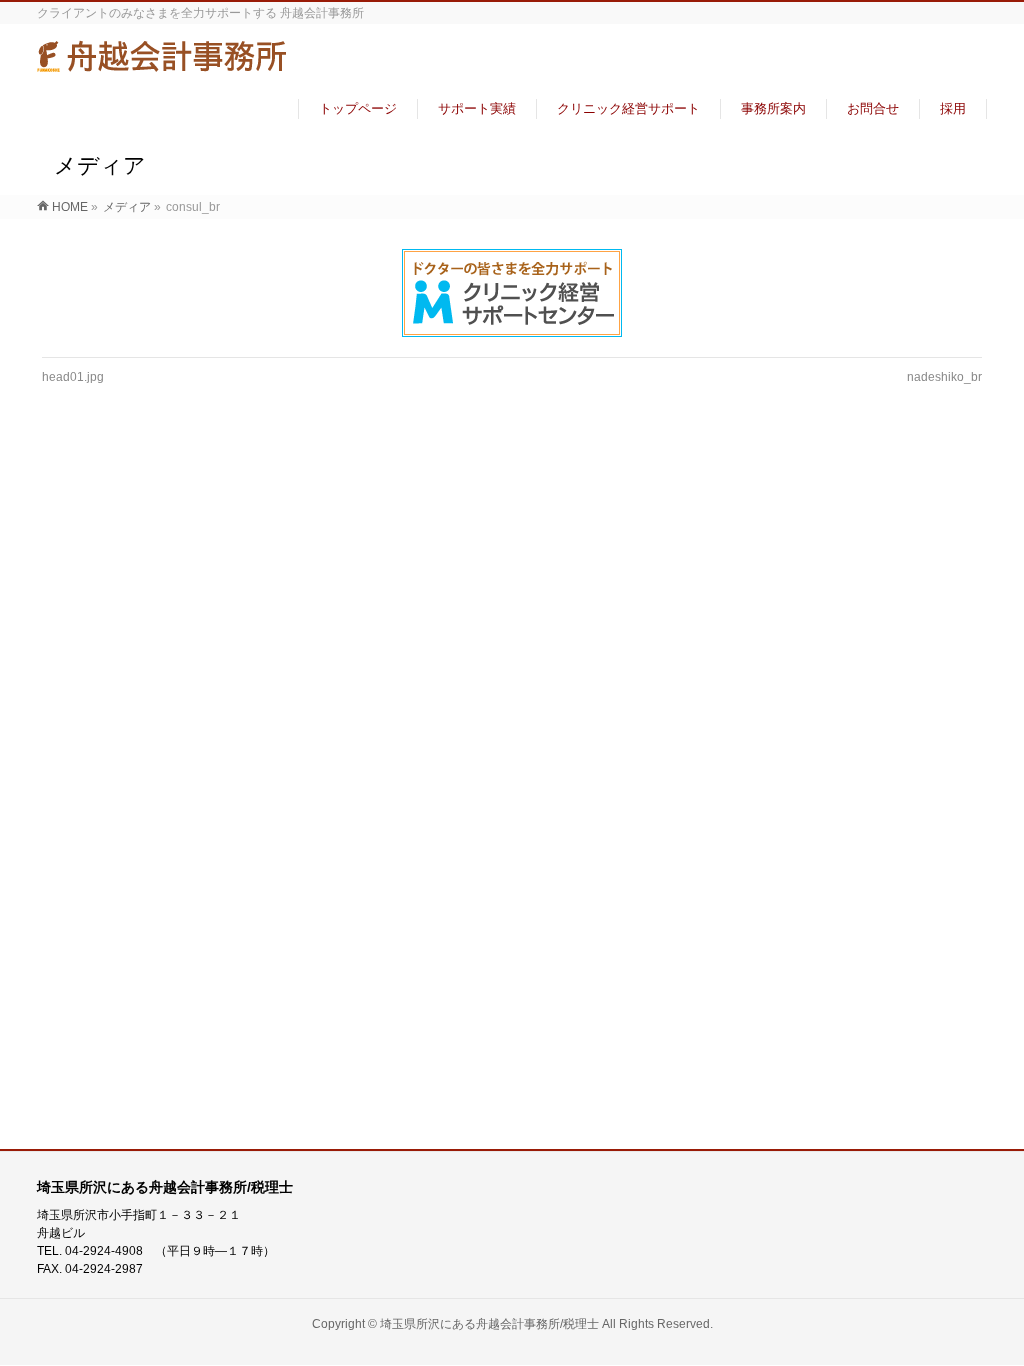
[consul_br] (512, 293)
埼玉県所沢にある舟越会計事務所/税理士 (489, 1324)
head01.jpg (73, 377)
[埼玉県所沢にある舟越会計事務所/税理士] (162, 63)
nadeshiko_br (944, 377)
